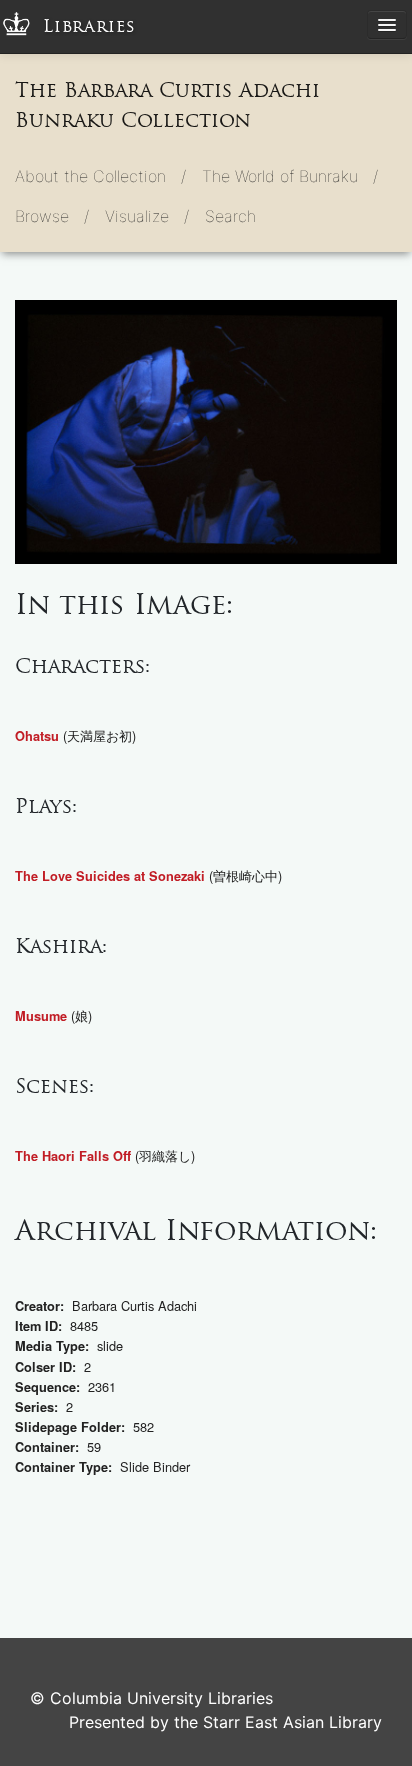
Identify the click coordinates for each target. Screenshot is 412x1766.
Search (230, 216)
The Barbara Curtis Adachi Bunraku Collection (167, 105)
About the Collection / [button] (100, 176)
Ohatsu (37, 736)
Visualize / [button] (147, 216)
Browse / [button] (52, 216)
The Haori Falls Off (73, 1156)
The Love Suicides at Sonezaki (110, 876)
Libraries (89, 26)
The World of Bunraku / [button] (290, 176)
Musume (41, 1016)
